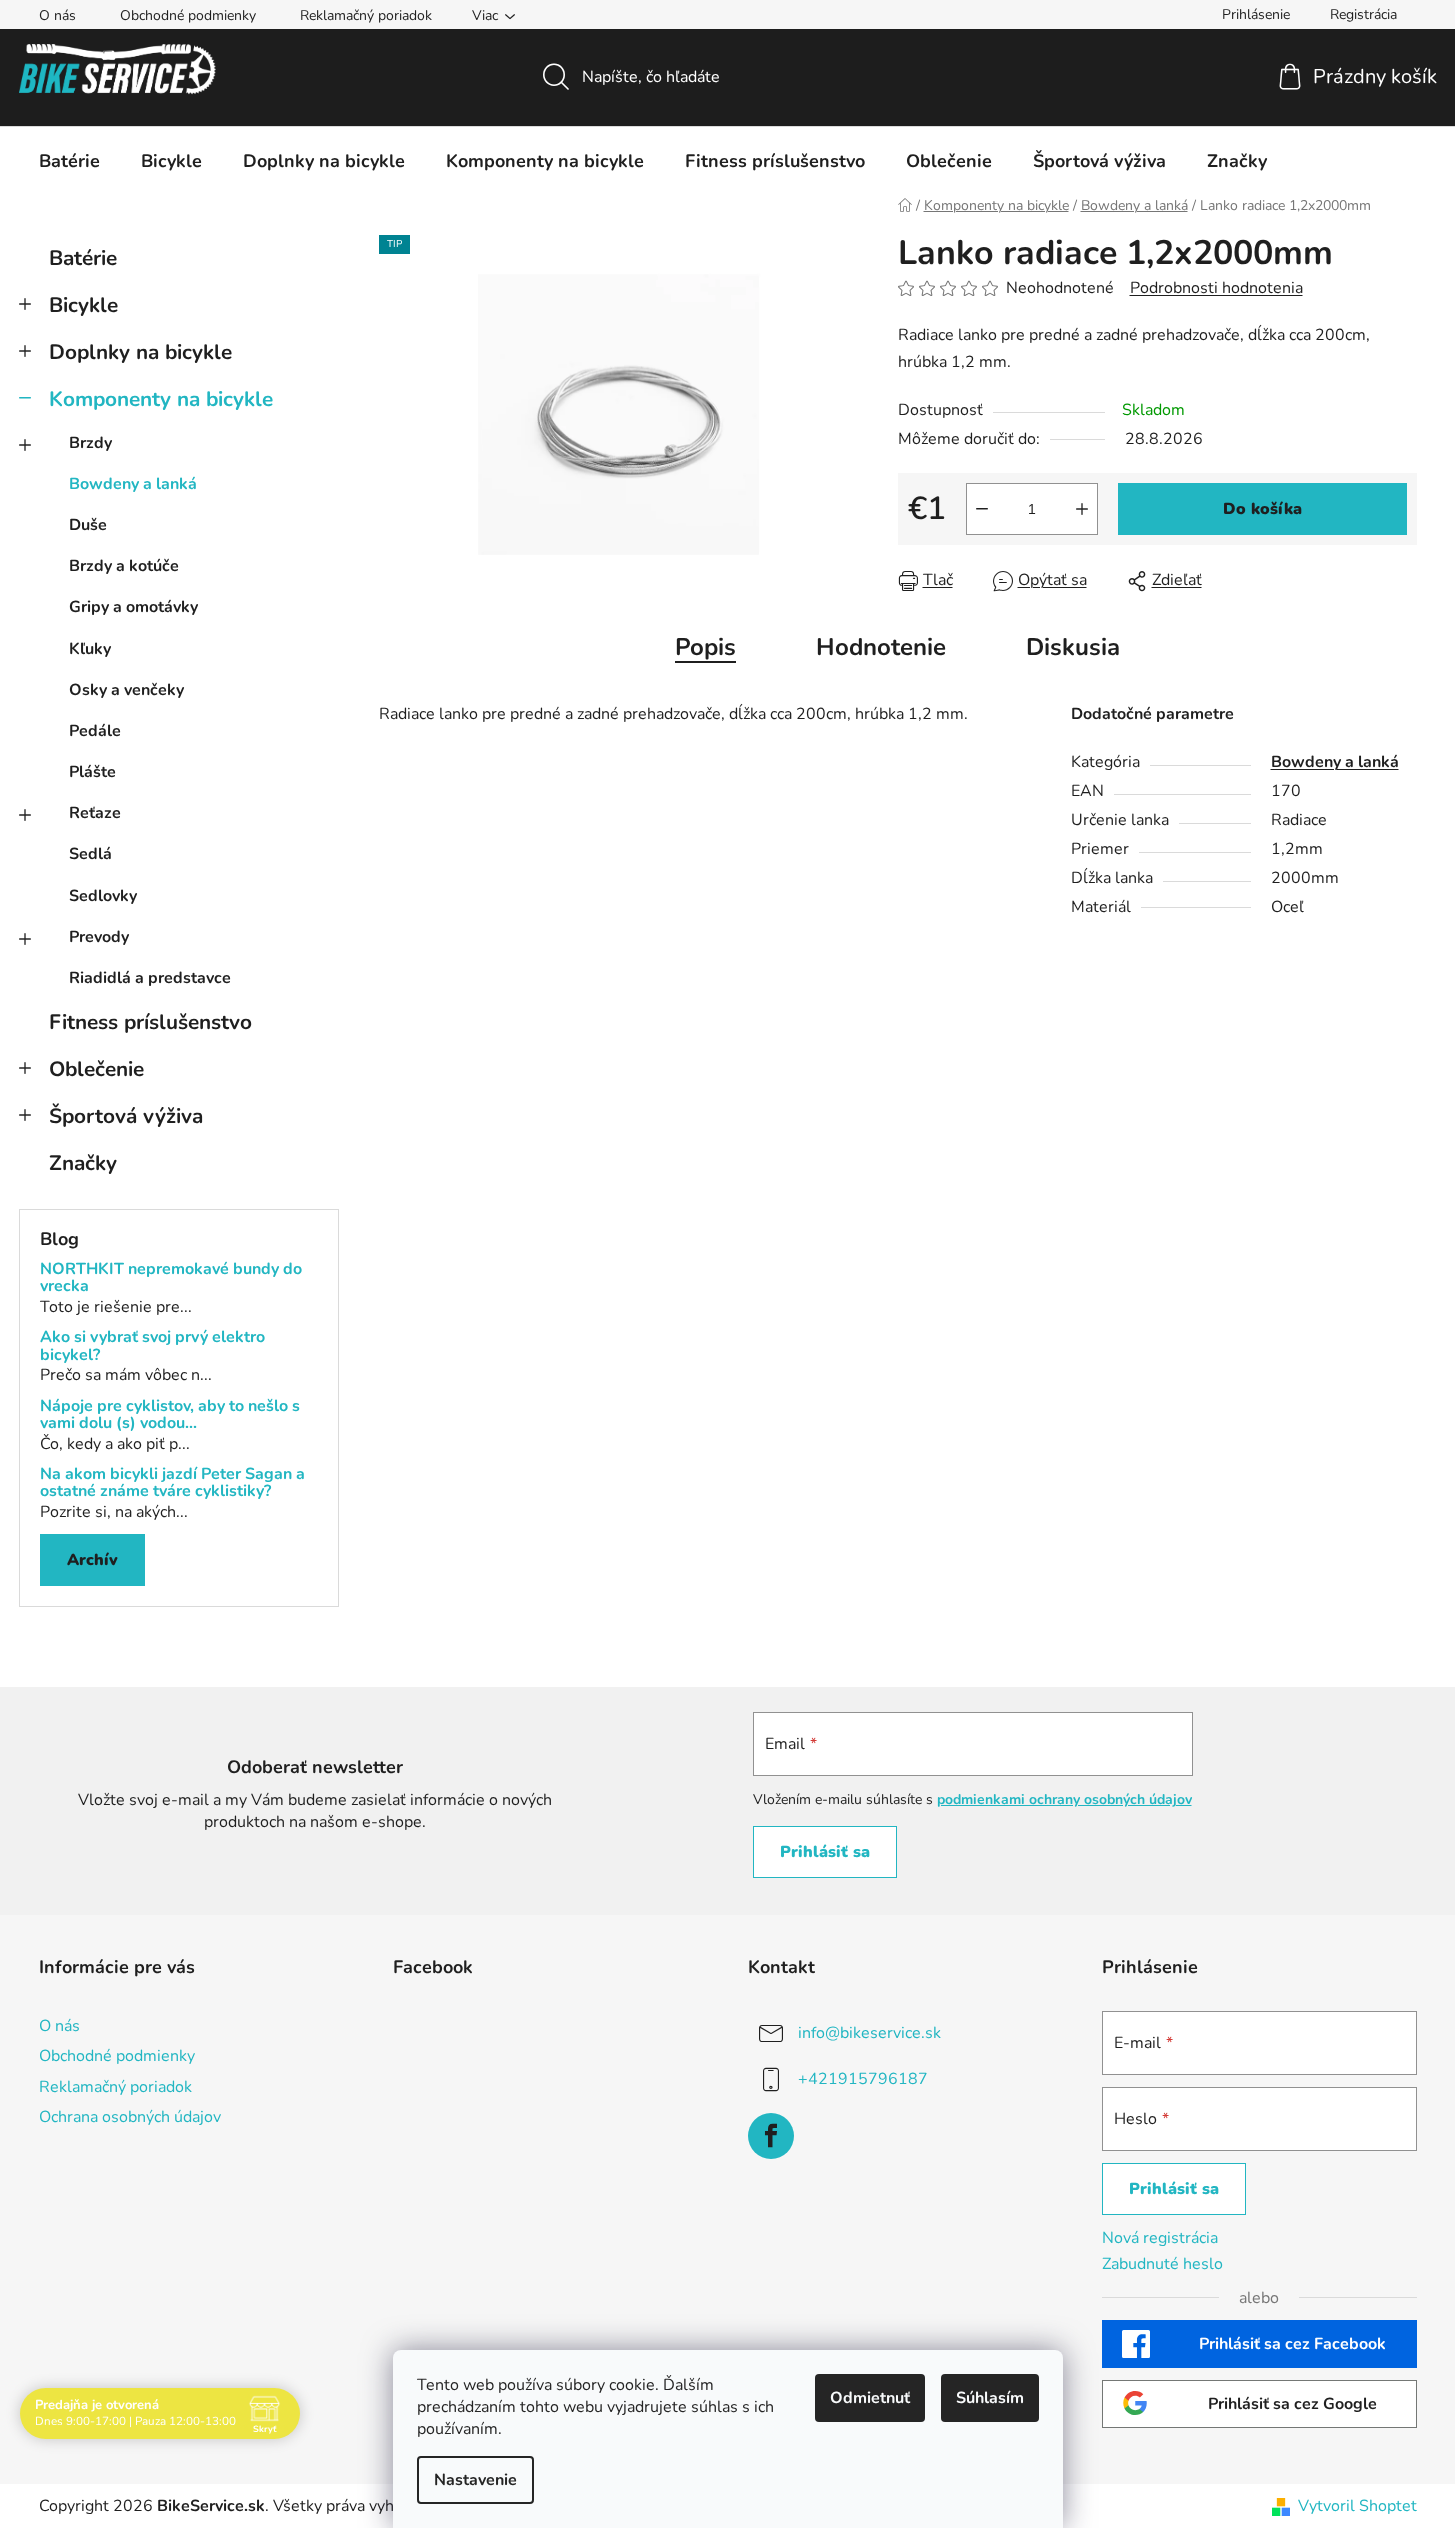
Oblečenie (96, 1069)
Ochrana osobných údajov (130, 2117)
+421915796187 (863, 2079)
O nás (57, 15)
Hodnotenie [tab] (881, 647)
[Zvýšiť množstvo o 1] (1082, 509)
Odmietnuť (870, 2398)
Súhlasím (990, 2398)
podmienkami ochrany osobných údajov (1064, 1799)
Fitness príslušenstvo (150, 1022)
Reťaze (95, 813)
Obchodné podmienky (188, 15)
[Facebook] (771, 2136)
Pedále (95, 731)
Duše (88, 525)
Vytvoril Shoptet (1357, 2506)
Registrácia (1363, 14)
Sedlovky (103, 896)
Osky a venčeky (126, 690)
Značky (83, 1163)
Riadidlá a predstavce (150, 978)
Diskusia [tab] (1073, 647)
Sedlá (90, 854)
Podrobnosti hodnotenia (1216, 288)
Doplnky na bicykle (140, 352)
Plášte (92, 772)
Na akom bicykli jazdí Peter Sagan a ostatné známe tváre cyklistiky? (172, 1483)
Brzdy (90, 443)
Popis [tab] (705, 647)
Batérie (83, 258)
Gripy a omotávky (133, 607)
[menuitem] (69, 161)
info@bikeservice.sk (869, 2033)
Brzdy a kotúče (124, 566)
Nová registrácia (1160, 2238)
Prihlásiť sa (825, 1852)
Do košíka (1262, 509)
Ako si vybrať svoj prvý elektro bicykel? (152, 1346)
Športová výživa (126, 1116)
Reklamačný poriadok (366, 15)
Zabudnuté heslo (1162, 2264)
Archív (92, 1560)
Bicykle (83, 305)
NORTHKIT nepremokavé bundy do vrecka (171, 1278)
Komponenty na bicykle (161, 399)
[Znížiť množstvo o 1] (982, 509)
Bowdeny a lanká (133, 484)
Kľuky (90, 649)
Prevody (99, 937)
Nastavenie (475, 2480)
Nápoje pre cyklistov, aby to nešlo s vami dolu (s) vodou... (170, 1415)
